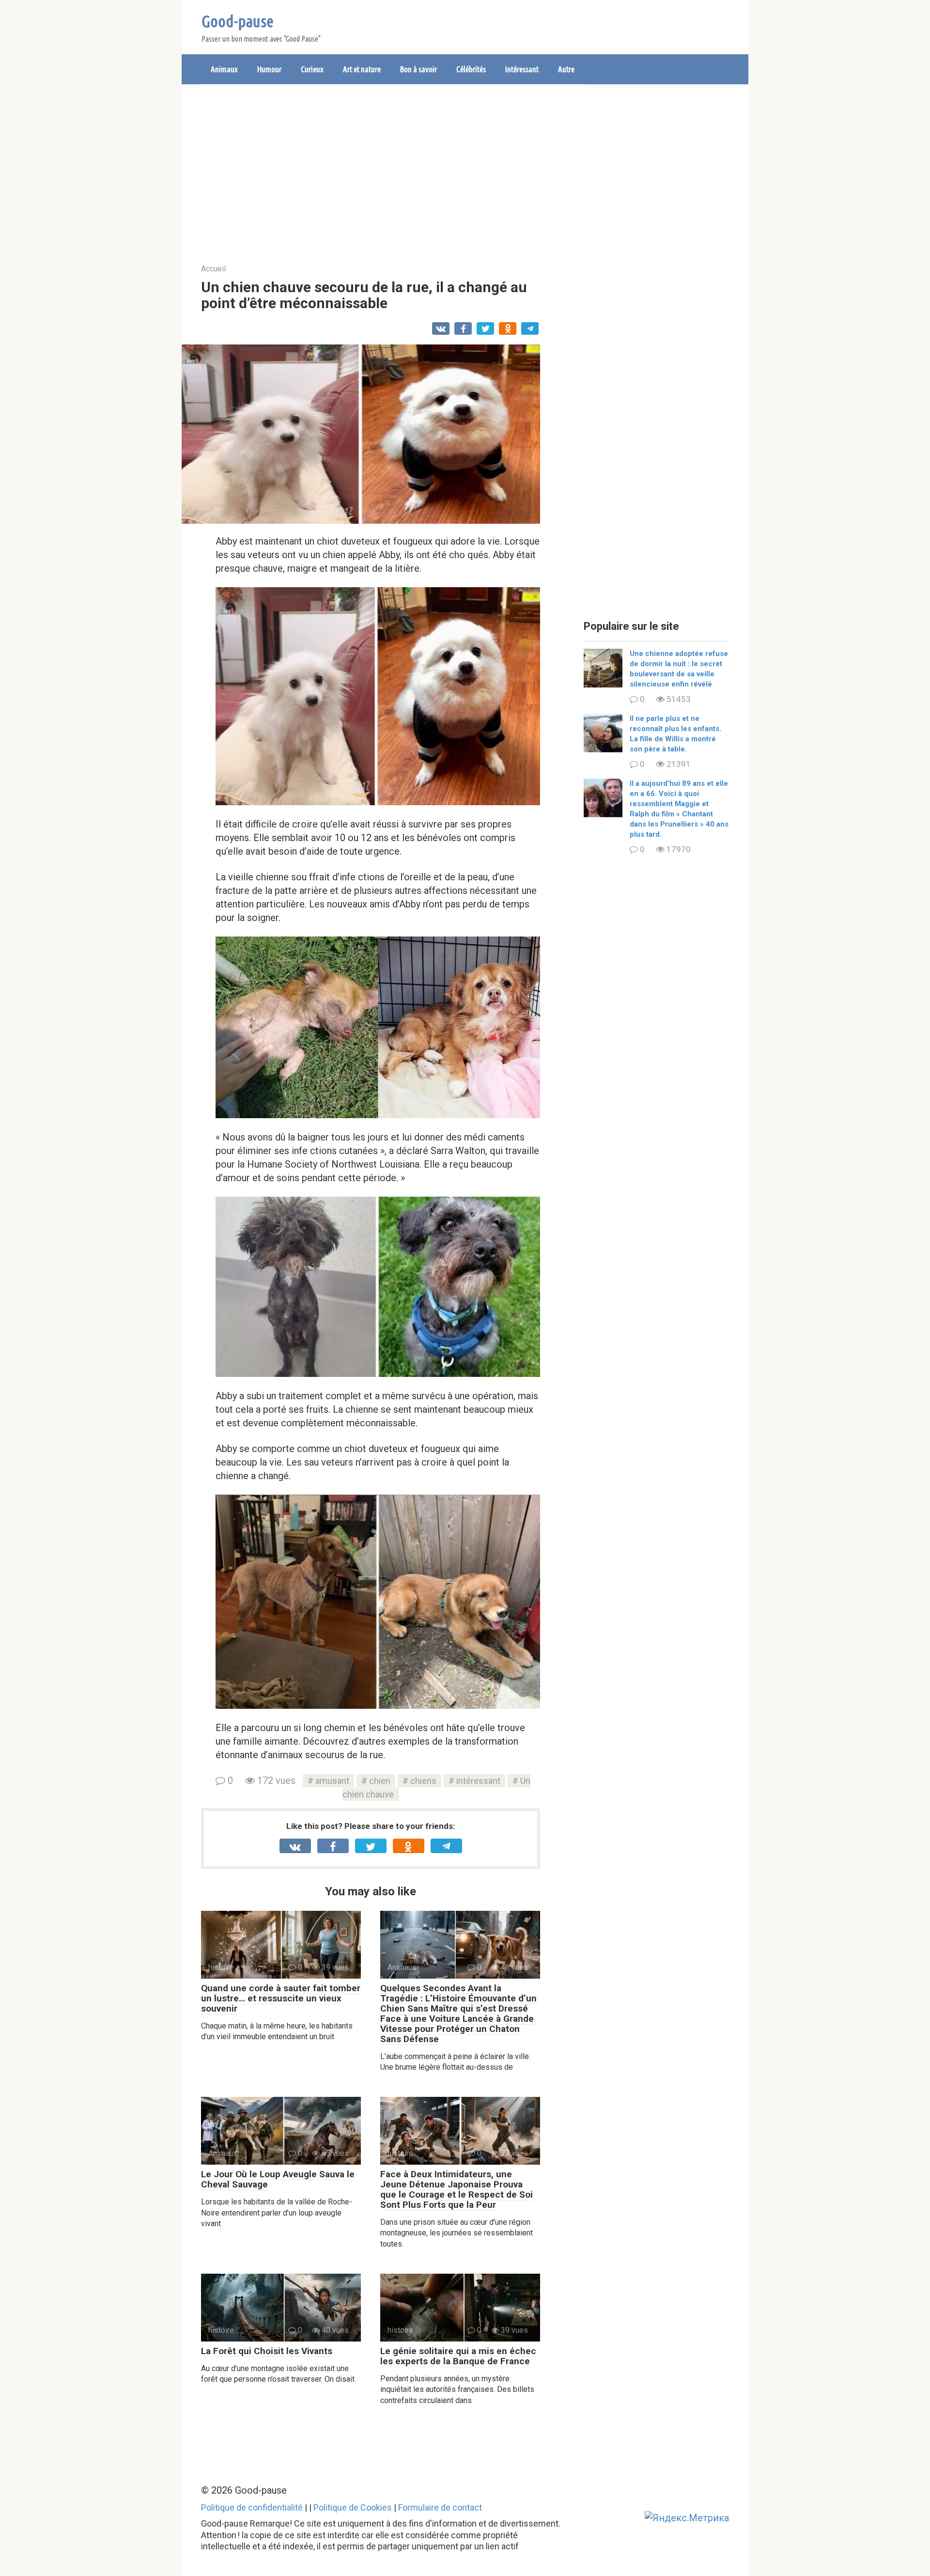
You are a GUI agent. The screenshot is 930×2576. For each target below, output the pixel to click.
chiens (423, 1781)
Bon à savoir (418, 69)
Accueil (213, 269)
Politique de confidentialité (252, 2507)
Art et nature (362, 69)
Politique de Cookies (353, 2507)
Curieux (312, 69)
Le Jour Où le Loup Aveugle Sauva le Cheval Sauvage (278, 2179)
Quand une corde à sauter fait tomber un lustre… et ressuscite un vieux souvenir (281, 1998)
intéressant (478, 1781)
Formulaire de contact (440, 2507)
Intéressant (522, 69)
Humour (269, 69)
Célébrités (471, 69)
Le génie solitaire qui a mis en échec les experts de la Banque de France (458, 2356)
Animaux (224, 69)
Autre (566, 69)
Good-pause (238, 21)
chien (380, 1781)
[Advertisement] (465, 167)
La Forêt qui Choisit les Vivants (267, 2351)
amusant (332, 1781)
